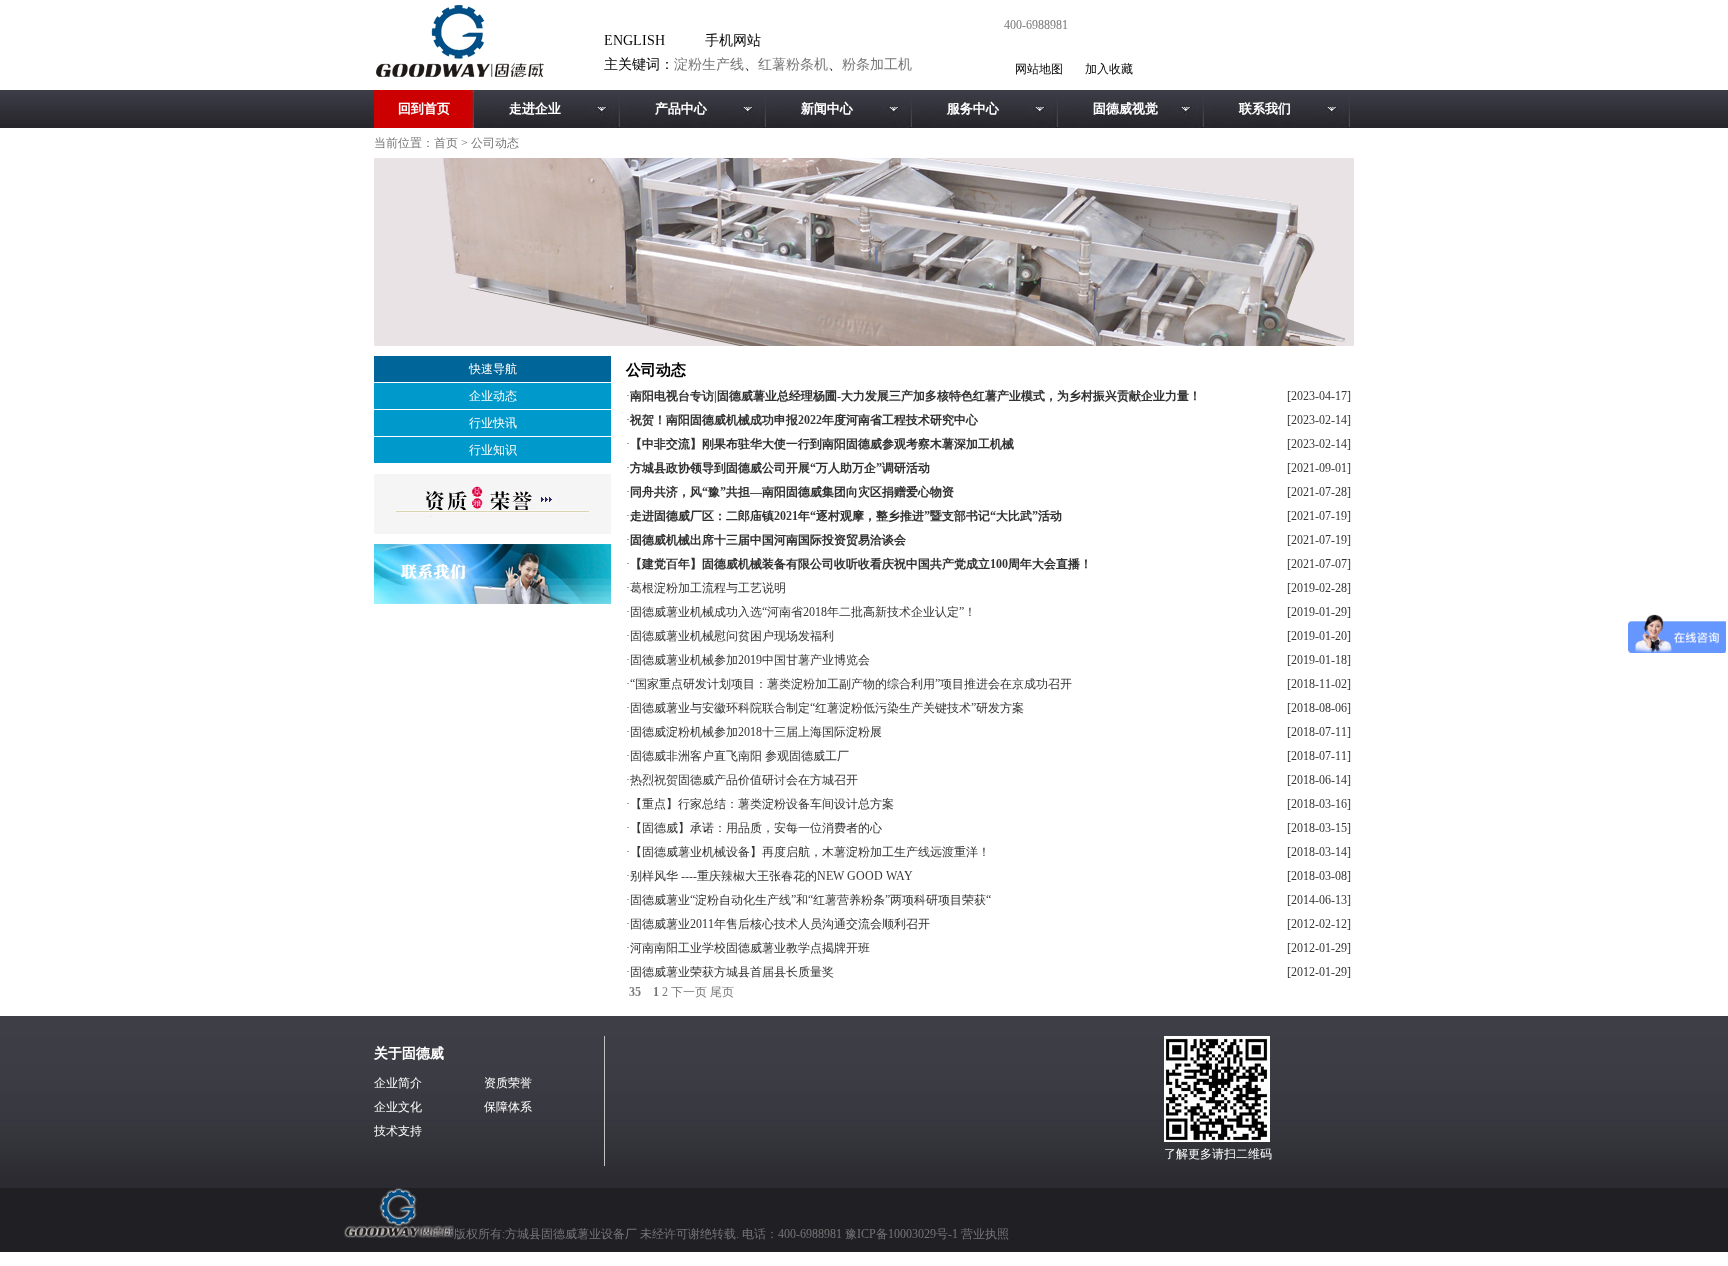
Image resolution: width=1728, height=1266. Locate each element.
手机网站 (733, 40)
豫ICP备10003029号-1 (903, 1234)
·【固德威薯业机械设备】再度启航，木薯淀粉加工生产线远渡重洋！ (808, 852)
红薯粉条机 (793, 64)
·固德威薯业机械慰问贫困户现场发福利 (730, 636)
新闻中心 (827, 108)
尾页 (722, 992)
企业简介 (398, 1083)
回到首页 (424, 108)
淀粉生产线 (709, 64)
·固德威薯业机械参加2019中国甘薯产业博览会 (748, 660)
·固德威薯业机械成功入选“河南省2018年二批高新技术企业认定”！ (801, 612)
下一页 (689, 992)
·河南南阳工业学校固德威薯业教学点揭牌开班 (748, 948)
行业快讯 (493, 423)
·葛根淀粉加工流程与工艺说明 (706, 588)
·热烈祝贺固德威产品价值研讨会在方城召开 (742, 780)
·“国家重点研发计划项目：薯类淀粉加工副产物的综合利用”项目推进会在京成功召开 (849, 684)
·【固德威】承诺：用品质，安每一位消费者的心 (754, 828)
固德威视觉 (1125, 108)
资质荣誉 (508, 1083)
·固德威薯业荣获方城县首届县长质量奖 (730, 972)
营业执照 (985, 1234)
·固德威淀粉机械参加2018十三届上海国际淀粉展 (754, 732)
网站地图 (1039, 69)
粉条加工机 (877, 64)
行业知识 (493, 450)
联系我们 (1265, 108)
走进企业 (535, 108)
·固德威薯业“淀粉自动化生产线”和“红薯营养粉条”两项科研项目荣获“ (808, 900)
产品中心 (681, 108)
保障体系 (508, 1107)
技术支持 (398, 1131)
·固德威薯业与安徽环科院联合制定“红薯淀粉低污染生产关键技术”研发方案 (825, 708)
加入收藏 (1109, 69)
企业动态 (493, 396)
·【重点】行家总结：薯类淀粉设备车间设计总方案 (760, 804)
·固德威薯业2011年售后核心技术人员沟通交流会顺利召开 (778, 924)
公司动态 (495, 143)
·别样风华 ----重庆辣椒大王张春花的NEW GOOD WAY (769, 876)
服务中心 (973, 108)
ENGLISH (634, 40)
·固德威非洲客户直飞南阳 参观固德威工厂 (737, 756)
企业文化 (398, 1107)
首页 (446, 143)
